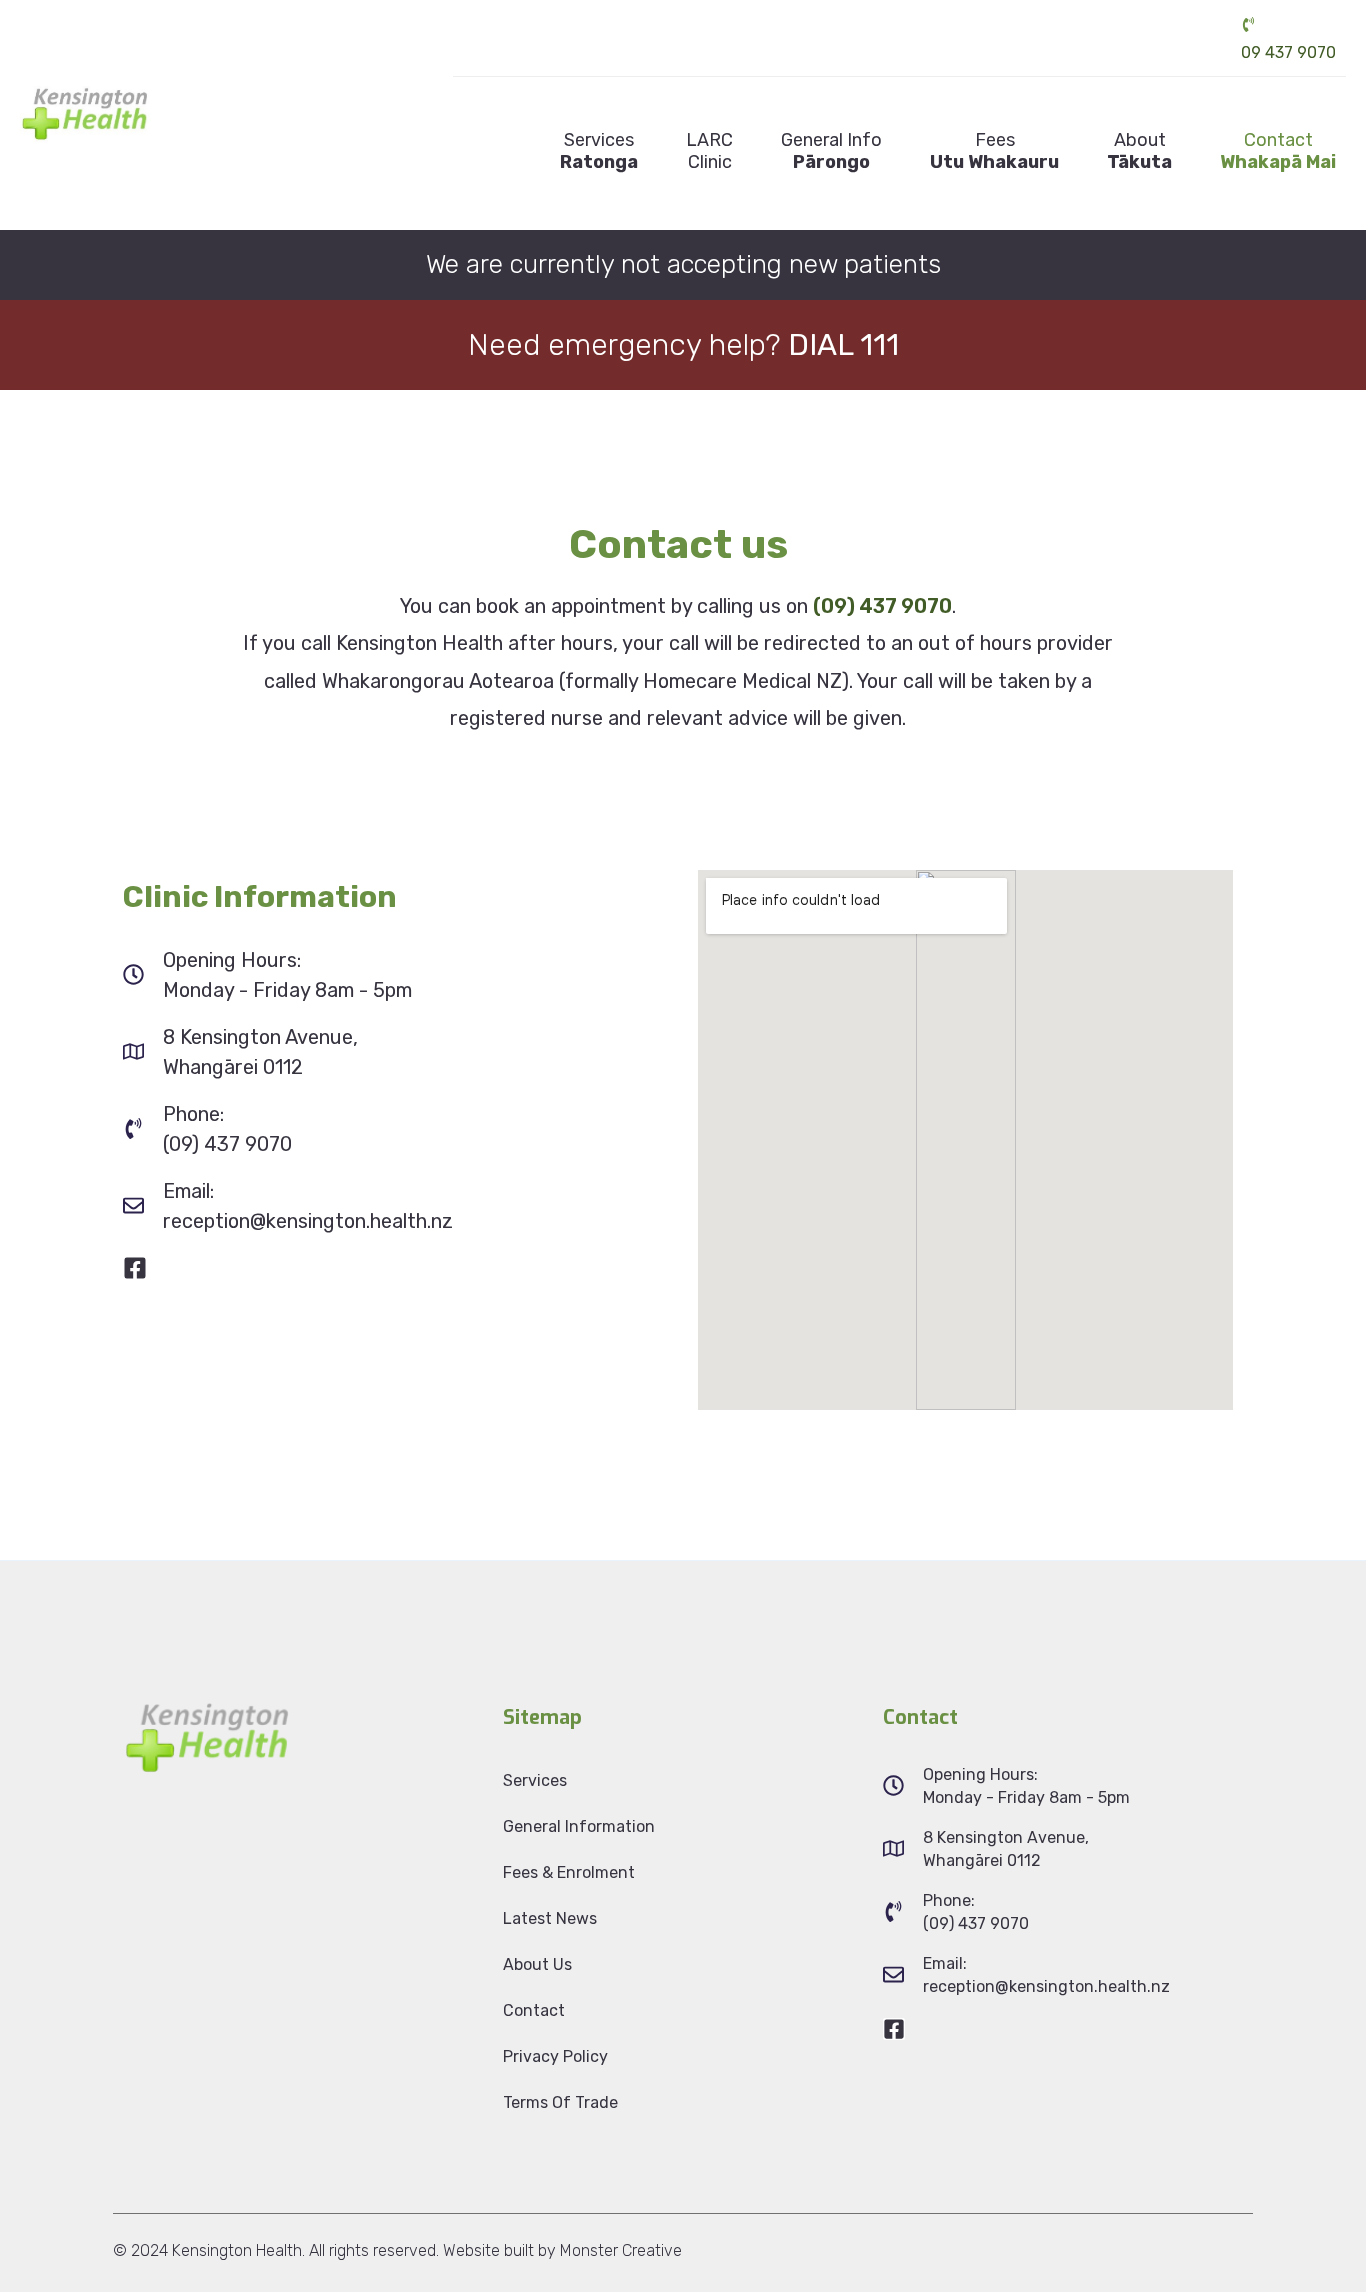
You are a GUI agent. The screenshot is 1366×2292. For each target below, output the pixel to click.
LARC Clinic (709, 151)
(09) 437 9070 (882, 606)
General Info (831, 151)
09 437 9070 (1288, 52)
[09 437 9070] (1248, 24)
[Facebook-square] (135, 1268)
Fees (994, 151)
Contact (1278, 151)
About (1139, 151)
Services (599, 151)
